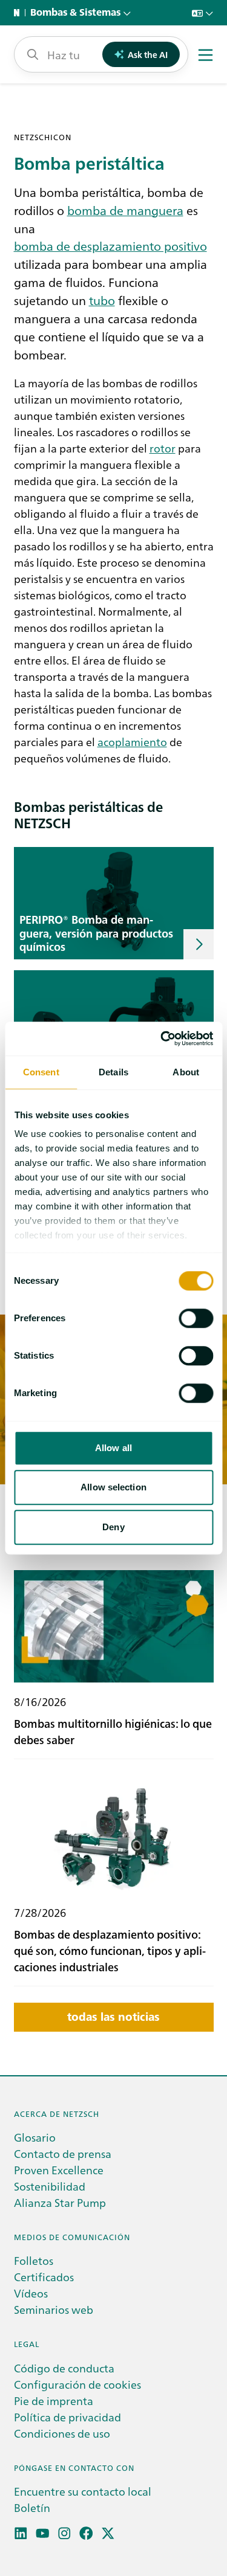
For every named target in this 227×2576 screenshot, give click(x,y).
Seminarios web (54, 2309)
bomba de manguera (125, 210)
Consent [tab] (41, 1072)
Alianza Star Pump (60, 2202)
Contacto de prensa (63, 2153)
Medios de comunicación (72, 2237)
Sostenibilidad (50, 2186)
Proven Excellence (59, 2170)
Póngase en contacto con (74, 2468)
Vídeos (31, 2293)
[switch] (196, 1318)
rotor (163, 448)
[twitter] (108, 2533)
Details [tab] (113, 1072)
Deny (113, 1527)
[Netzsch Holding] (19, 13)
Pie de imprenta (54, 2401)
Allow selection (113, 1487)
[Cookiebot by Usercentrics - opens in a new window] (162, 1038)
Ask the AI (148, 54)
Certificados (44, 2277)
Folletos (34, 2260)
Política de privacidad (67, 2417)
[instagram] (64, 2533)
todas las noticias (113, 2017)
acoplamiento (132, 742)
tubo (102, 300)
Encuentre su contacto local (83, 2491)
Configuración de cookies (77, 2384)
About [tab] (186, 1072)
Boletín (32, 2507)
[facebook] (86, 2533)
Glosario (35, 2137)
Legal (27, 2344)
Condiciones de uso (62, 2433)
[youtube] (43, 2533)
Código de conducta (64, 2368)
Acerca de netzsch (57, 2114)
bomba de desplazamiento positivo (110, 245)
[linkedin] (21, 2533)
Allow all (113, 1448)
